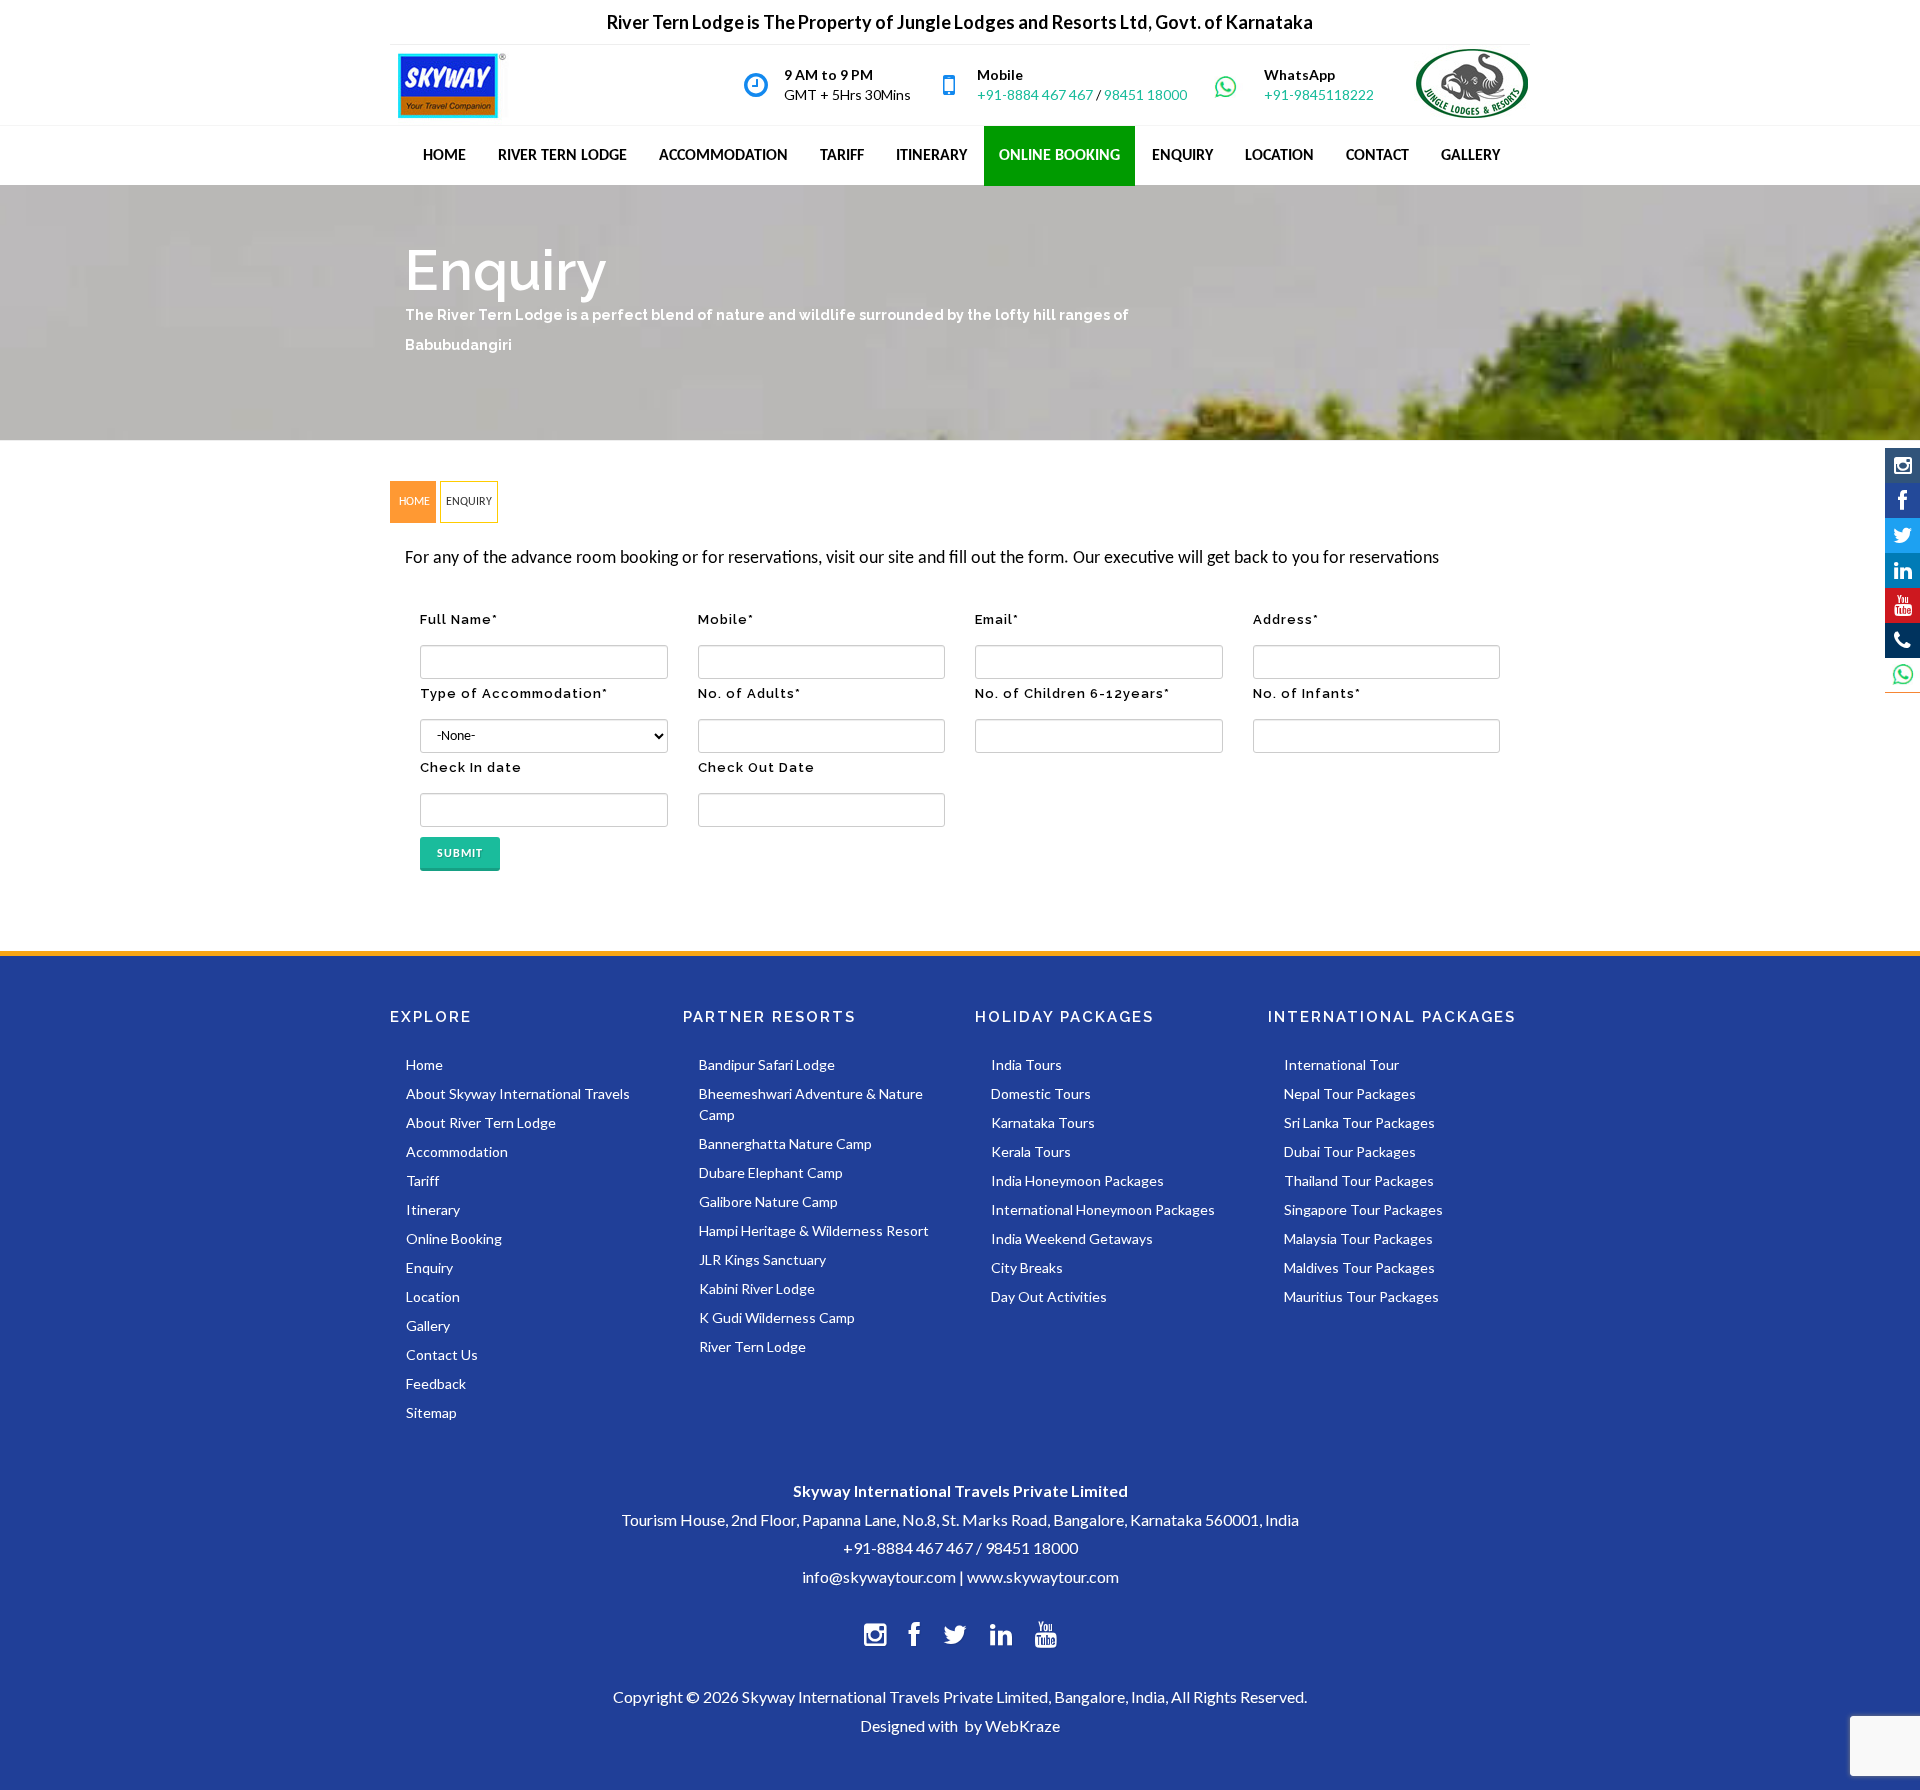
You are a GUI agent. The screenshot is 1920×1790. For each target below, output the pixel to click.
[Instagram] (1902, 465)
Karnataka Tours (1043, 1122)
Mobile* (726, 619)
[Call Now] (1902, 640)
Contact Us (442, 1354)
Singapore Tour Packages (1363, 1209)
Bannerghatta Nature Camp (785, 1143)
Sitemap (431, 1412)
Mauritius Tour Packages (1361, 1296)
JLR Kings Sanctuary (762, 1259)
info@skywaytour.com (879, 1576)
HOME (413, 502)
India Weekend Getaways (1072, 1238)
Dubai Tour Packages (1350, 1151)
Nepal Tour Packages (1350, 1093)
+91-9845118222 (1319, 94)
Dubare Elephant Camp (771, 1172)
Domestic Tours (1041, 1093)
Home (424, 1064)
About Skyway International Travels (518, 1093)
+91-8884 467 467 (1035, 94)
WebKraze (1022, 1725)
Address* (1286, 619)
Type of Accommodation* (514, 693)
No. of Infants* (1307, 693)
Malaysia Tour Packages (1358, 1238)
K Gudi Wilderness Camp (777, 1317)
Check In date (471, 767)
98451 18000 (1145, 94)
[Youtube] (1902, 605)
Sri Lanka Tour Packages (1359, 1122)
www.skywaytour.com (1043, 1576)
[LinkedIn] (1902, 570)
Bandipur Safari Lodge (767, 1064)
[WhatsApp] (1902, 675)
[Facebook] (1902, 500)
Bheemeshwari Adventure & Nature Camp (811, 1104)
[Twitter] (1902, 535)
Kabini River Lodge (757, 1288)
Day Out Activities (1049, 1296)
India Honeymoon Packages (1077, 1180)
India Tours (1026, 1064)
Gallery (428, 1325)
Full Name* (459, 619)
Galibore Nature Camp (768, 1201)
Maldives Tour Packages (1359, 1267)
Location (433, 1296)
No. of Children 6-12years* (1072, 693)
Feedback (436, 1383)
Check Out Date (756, 767)
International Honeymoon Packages (1103, 1209)
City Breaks (1027, 1267)
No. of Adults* (749, 693)
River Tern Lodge (752, 1346)
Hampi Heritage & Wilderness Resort (814, 1230)
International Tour (1341, 1064)
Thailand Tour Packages (1359, 1180)
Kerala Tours (1031, 1151)
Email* (997, 619)
